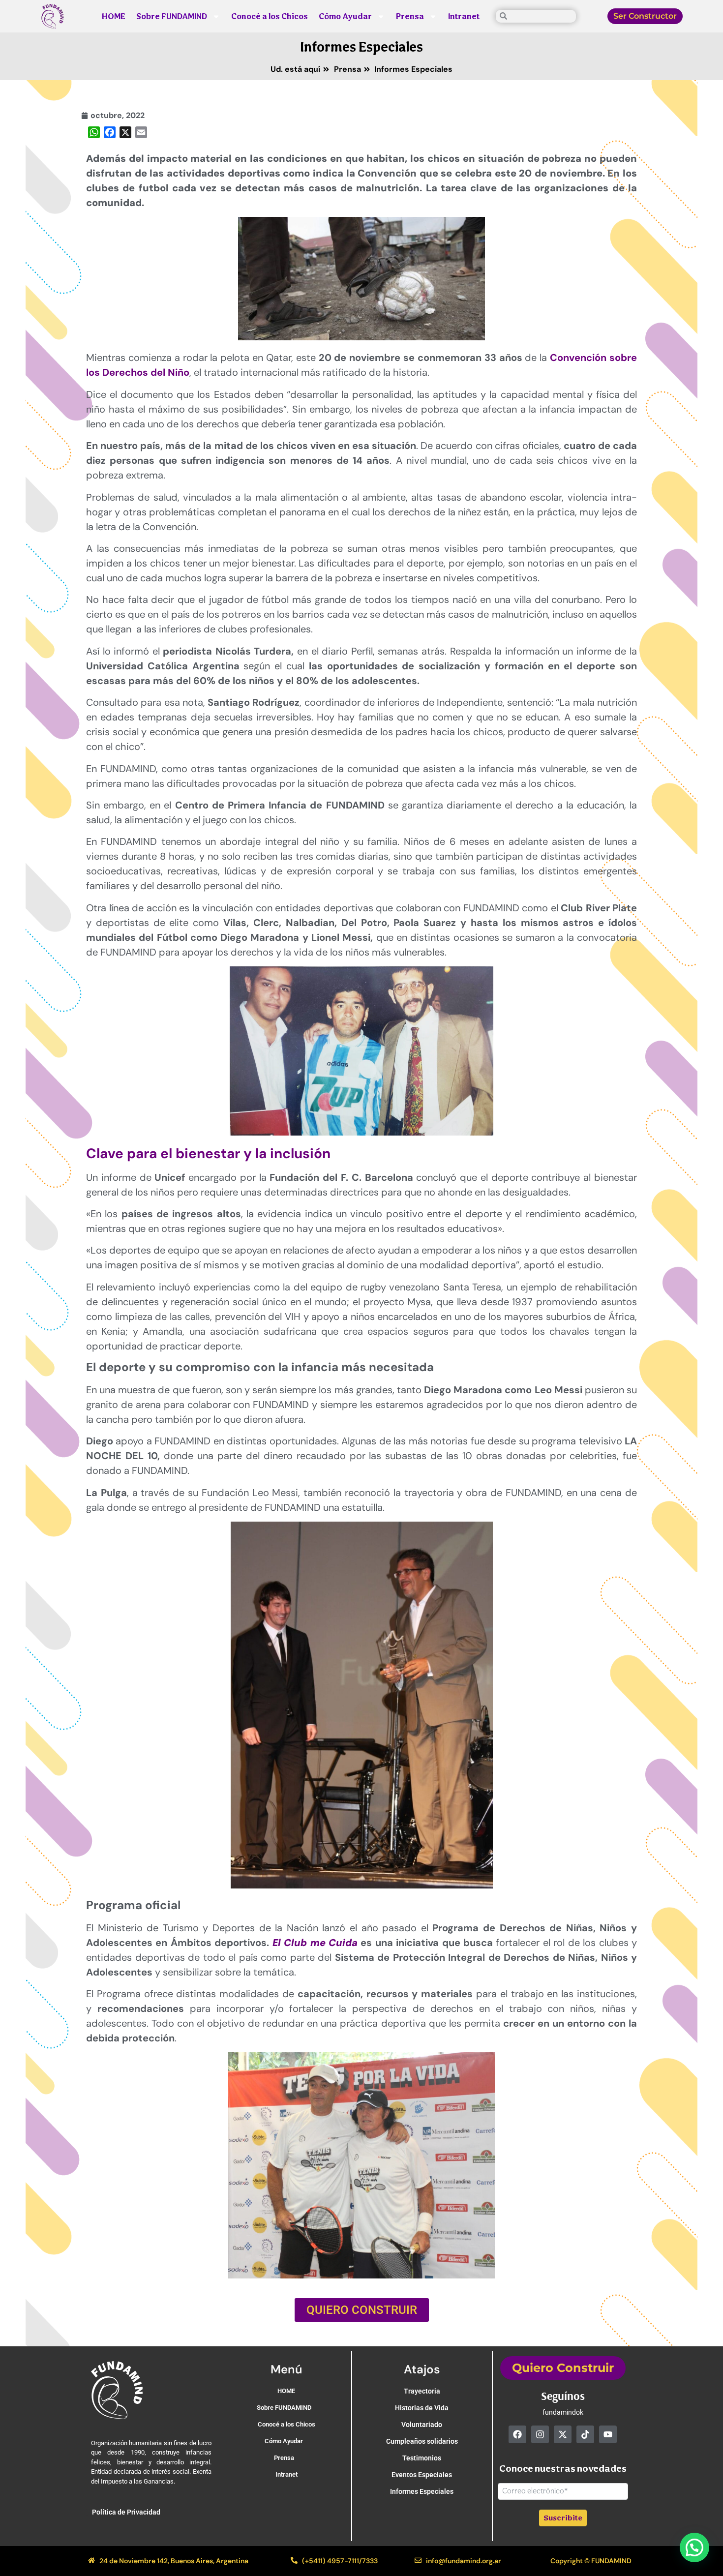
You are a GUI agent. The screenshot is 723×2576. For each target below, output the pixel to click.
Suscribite (563, 2518)
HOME (114, 16)
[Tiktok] (585, 2434)
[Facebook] (517, 2434)
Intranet (464, 16)
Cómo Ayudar (345, 16)
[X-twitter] (563, 2434)
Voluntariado (422, 2425)
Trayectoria (422, 2391)
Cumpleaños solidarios (422, 2441)
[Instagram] (540, 2434)
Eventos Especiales (422, 2475)
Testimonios (422, 2458)
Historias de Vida (422, 2408)
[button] (694, 2547)
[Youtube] (608, 2434)
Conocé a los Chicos (270, 16)
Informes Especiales (362, 47)
